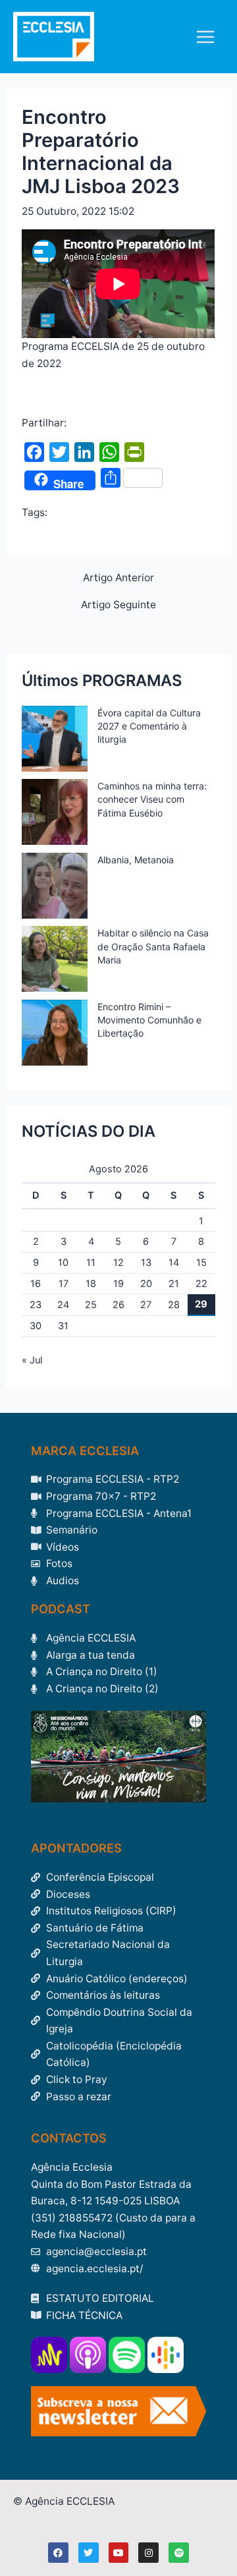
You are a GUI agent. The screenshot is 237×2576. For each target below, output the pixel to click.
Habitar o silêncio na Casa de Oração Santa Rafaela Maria (153, 946)
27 (146, 1305)
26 (118, 1305)
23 (36, 1305)
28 (174, 1305)
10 (63, 1263)
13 (146, 1263)
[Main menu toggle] (206, 37)
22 (201, 1284)
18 (91, 1284)
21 (174, 1284)
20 (146, 1284)
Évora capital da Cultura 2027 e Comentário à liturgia (149, 726)
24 (63, 1305)
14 (174, 1263)
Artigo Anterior (118, 578)
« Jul (32, 1360)
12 (118, 1263)
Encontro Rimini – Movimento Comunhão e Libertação (149, 1020)
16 (36, 1284)
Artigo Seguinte (118, 605)
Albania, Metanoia (136, 860)
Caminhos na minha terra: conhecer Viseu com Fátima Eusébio (152, 799)
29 (201, 1304)
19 (118, 1284)
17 (64, 1284)
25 (91, 1305)
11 (91, 1263)
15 (201, 1263)
